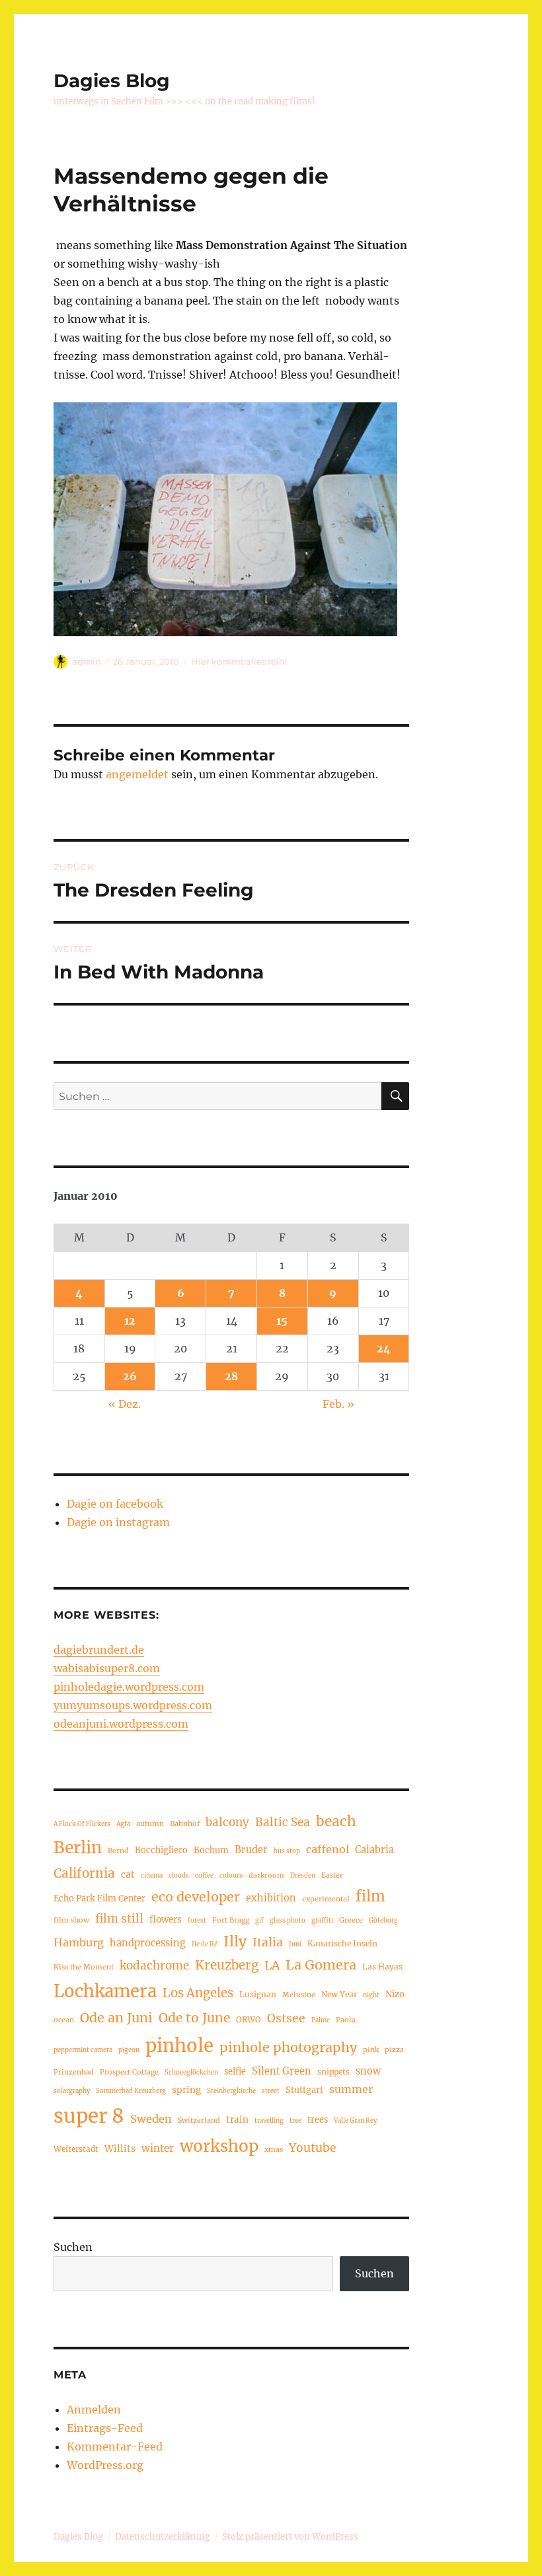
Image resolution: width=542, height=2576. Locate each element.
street (271, 2091)
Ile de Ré (205, 1944)
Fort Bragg (231, 1920)
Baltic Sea (283, 1822)
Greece (351, 1920)
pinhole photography (288, 2047)
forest (197, 1921)
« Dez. (125, 1404)
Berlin (78, 1848)
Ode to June (194, 2018)
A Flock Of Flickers (82, 1824)
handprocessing (148, 1943)
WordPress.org (105, 2465)
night (371, 1995)
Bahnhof (185, 1823)
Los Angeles (198, 1993)
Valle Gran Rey (355, 2121)
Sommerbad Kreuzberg (131, 2091)
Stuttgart (304, 2090)
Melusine (299, 1995)
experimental (326, 1899)
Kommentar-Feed (115, 2447)
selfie (235, 2071)
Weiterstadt (76, 2149)
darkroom (266, 1875)
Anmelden (94, 2410)
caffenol (328, 1849)
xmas (274, 2149)
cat (128, 1875)
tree (295, 2121)
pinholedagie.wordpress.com (129, 1687)
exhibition (271, 1898)
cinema (152, 1876)
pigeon (129, 2050)
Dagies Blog (112, 81)
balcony (227, 1822)
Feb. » (338, 1404)
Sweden (151, 2119)
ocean (64, 2020)
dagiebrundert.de (99, 1650)
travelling (269, 2121)
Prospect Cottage (129, 2072)
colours (231, 1876)
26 (130, 1376)
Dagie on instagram (118, 1522)
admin (87, 661)
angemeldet (137, 774)
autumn (150, 1823)
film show (71, 1920)
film (370, 1896)
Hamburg (79, 1942)
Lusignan (258, 1994)
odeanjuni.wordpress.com (121, 1724)
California (84, 1873)
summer (351, 2089)
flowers (166, 1920)
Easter (332, 1875)
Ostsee (286, 2018)
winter (158, 2148)
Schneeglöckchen (191, 2073)
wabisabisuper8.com (107, 1668)
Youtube (313, 2148)
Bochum (211, 1850)
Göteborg (383, 1921)
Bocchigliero (161, 1850)
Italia (268, 1942)
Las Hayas (382, 1967)
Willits (120, 2149)
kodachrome (154, 1966)
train (237, 2120)
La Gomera (321, 1965)
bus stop (287, 1851)
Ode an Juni (116, 2018)
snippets (333, 2072)
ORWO (249, 2019)
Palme (321, 2020)
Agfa (123, 1824)
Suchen (73, 2247)
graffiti (322, 1921)
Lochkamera (105, 1991)
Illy (235, 1941)
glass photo (288, 1921)
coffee (204, 1876)
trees (318, 2119)
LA (272, 1965)
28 (231, 1376)
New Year (339, 1994)
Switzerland (199, 2120)
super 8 (89, 2116)
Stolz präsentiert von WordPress (290, 2537)
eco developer (196, 1897)
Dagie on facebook (115, 1504)
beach (336, 1821)
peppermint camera (83, 2050)
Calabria (374, 1850)
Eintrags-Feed (105, 2428)
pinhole (179, 2045)
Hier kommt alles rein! (239, 661)
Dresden (303, 1876)
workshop (219, 2146)
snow (368, 2071)
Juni (295, 1944)
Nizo (395, 1994)
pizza (394, 2049)
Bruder (251, 1850)
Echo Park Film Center (99, 1898)
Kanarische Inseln (342, 1943)
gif (259, 1921)
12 (130, 1321)
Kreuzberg (227, 1965)
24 (384, 1348)
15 (282, 1321)
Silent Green (282, 2071)
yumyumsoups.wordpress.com (133, 1705)
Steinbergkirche (231, 2091)
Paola (346, 2020)
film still (119, 1919)
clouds (179, 1876)
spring (186, 2090)
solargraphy (72, 2091)
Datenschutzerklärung (163, 2537)
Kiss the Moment (84, 1967)
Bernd (118, 1851)
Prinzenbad (74, 2072)
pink (371, 2049)
